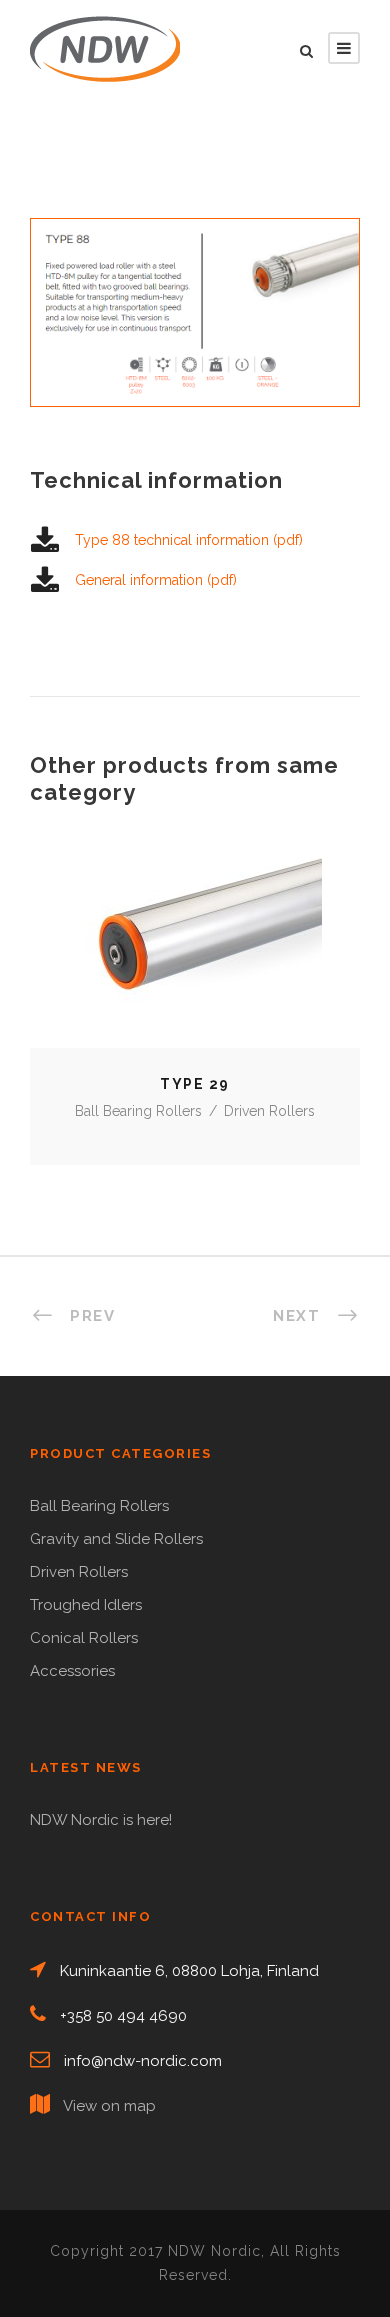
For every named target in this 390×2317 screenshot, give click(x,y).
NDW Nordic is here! (101, 1820)
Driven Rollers (269, 1111)
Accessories (72, 1671)
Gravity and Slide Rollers (116, 1539)
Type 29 (195, 952)
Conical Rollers (84, 1638)
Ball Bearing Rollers (138, 1111)
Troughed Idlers (86, 1605)
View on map (109, 2106)
